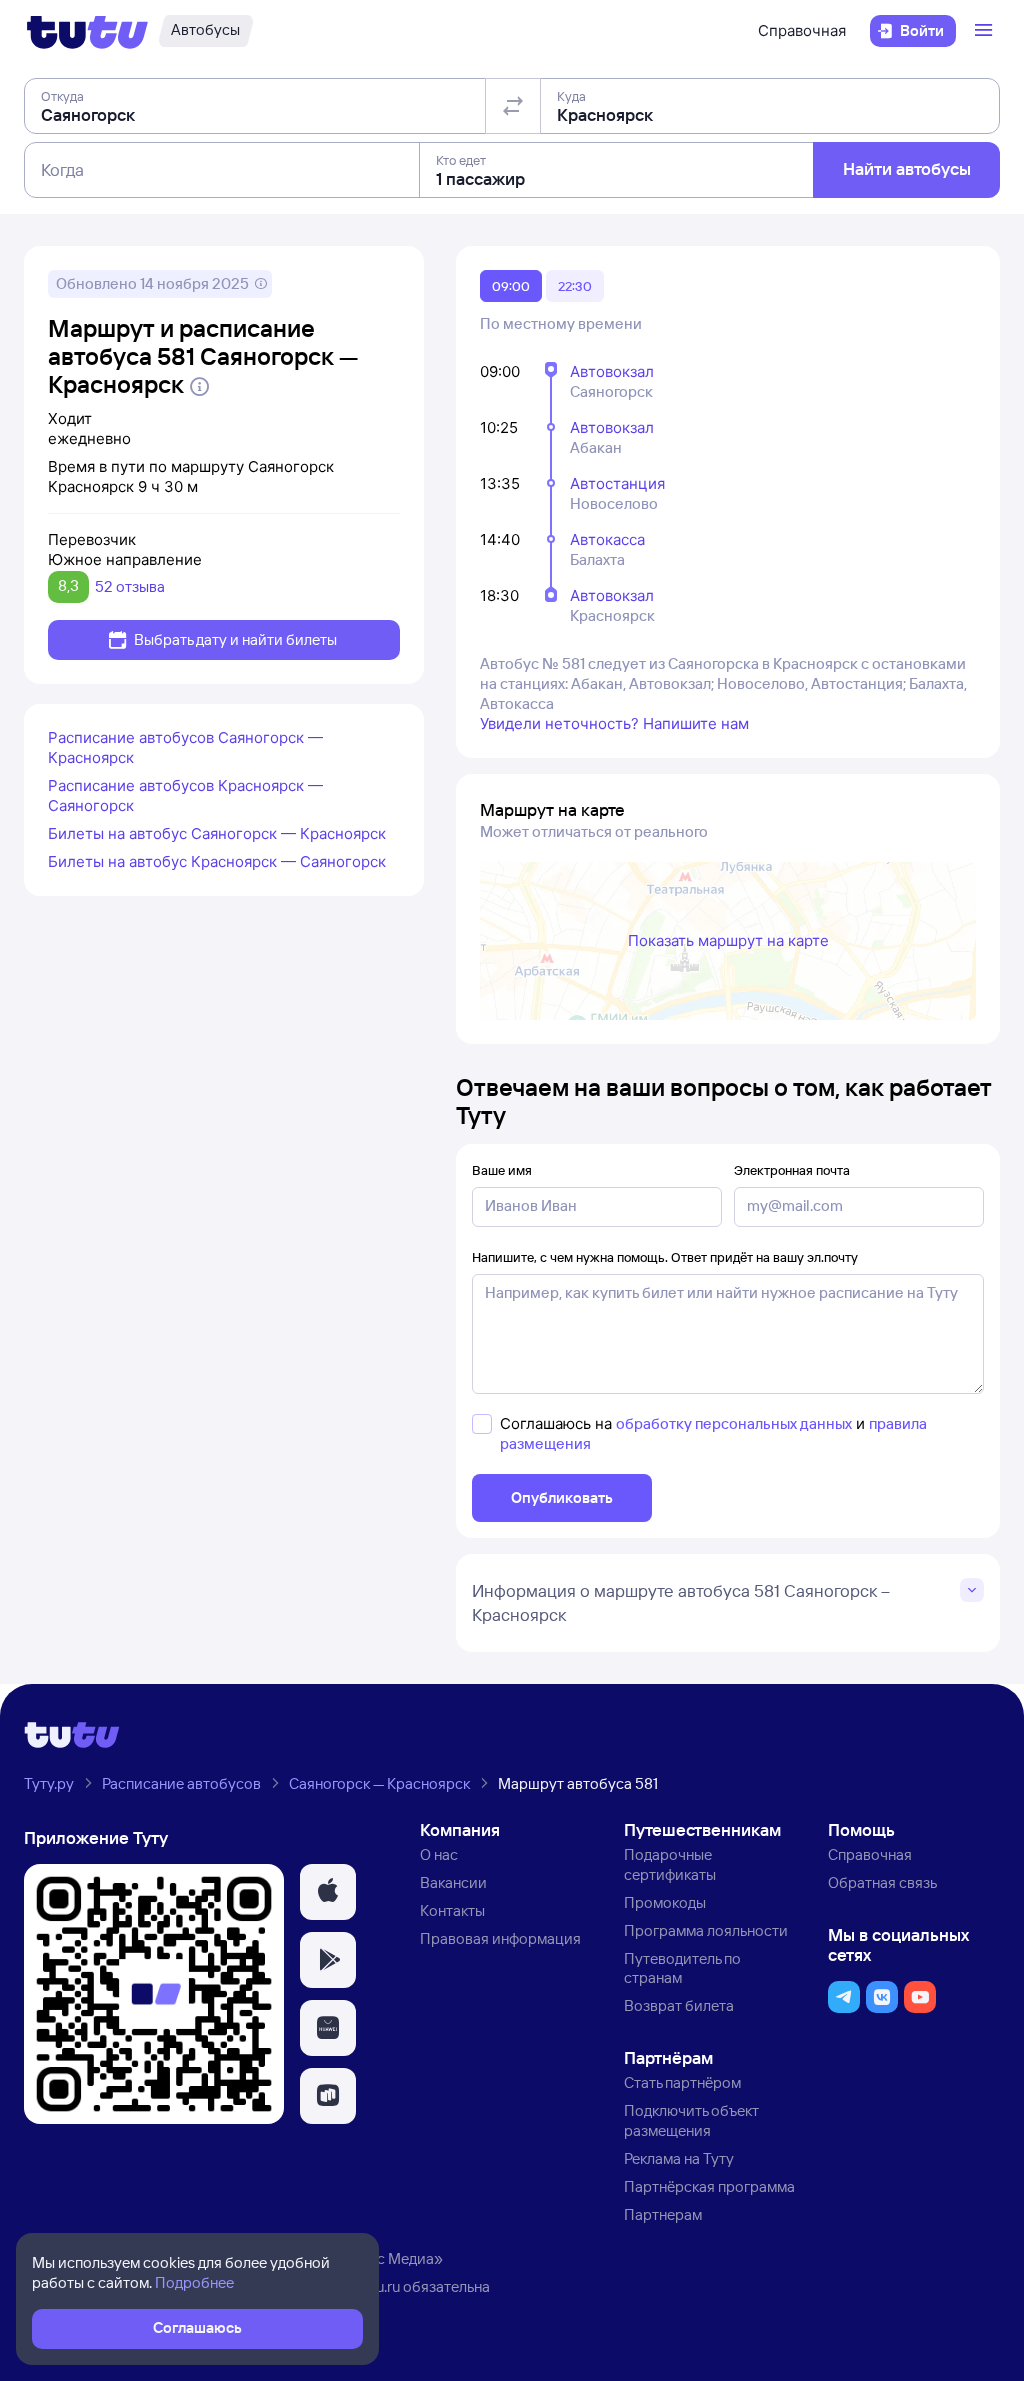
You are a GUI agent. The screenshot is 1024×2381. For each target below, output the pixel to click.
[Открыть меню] (986, 31)
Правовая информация (500, 1938)
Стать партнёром (682, 2082)
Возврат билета (679, 2005)
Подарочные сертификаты (670, 1864)
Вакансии (453, 1882)
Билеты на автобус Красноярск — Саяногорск (217, 861)
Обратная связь (882, 1882)
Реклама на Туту (679, 2158)
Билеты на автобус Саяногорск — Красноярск (217, 833)
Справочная (802, 30)
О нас (439, 1854)
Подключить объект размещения (691, 2120)
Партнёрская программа (709, 2186)
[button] (328, 1892)
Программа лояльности (706, 1930)
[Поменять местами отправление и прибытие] (513, 106)
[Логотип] (87, 31)
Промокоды (665, 1902)
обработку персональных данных (734, 1423)
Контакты (452, 1910)
